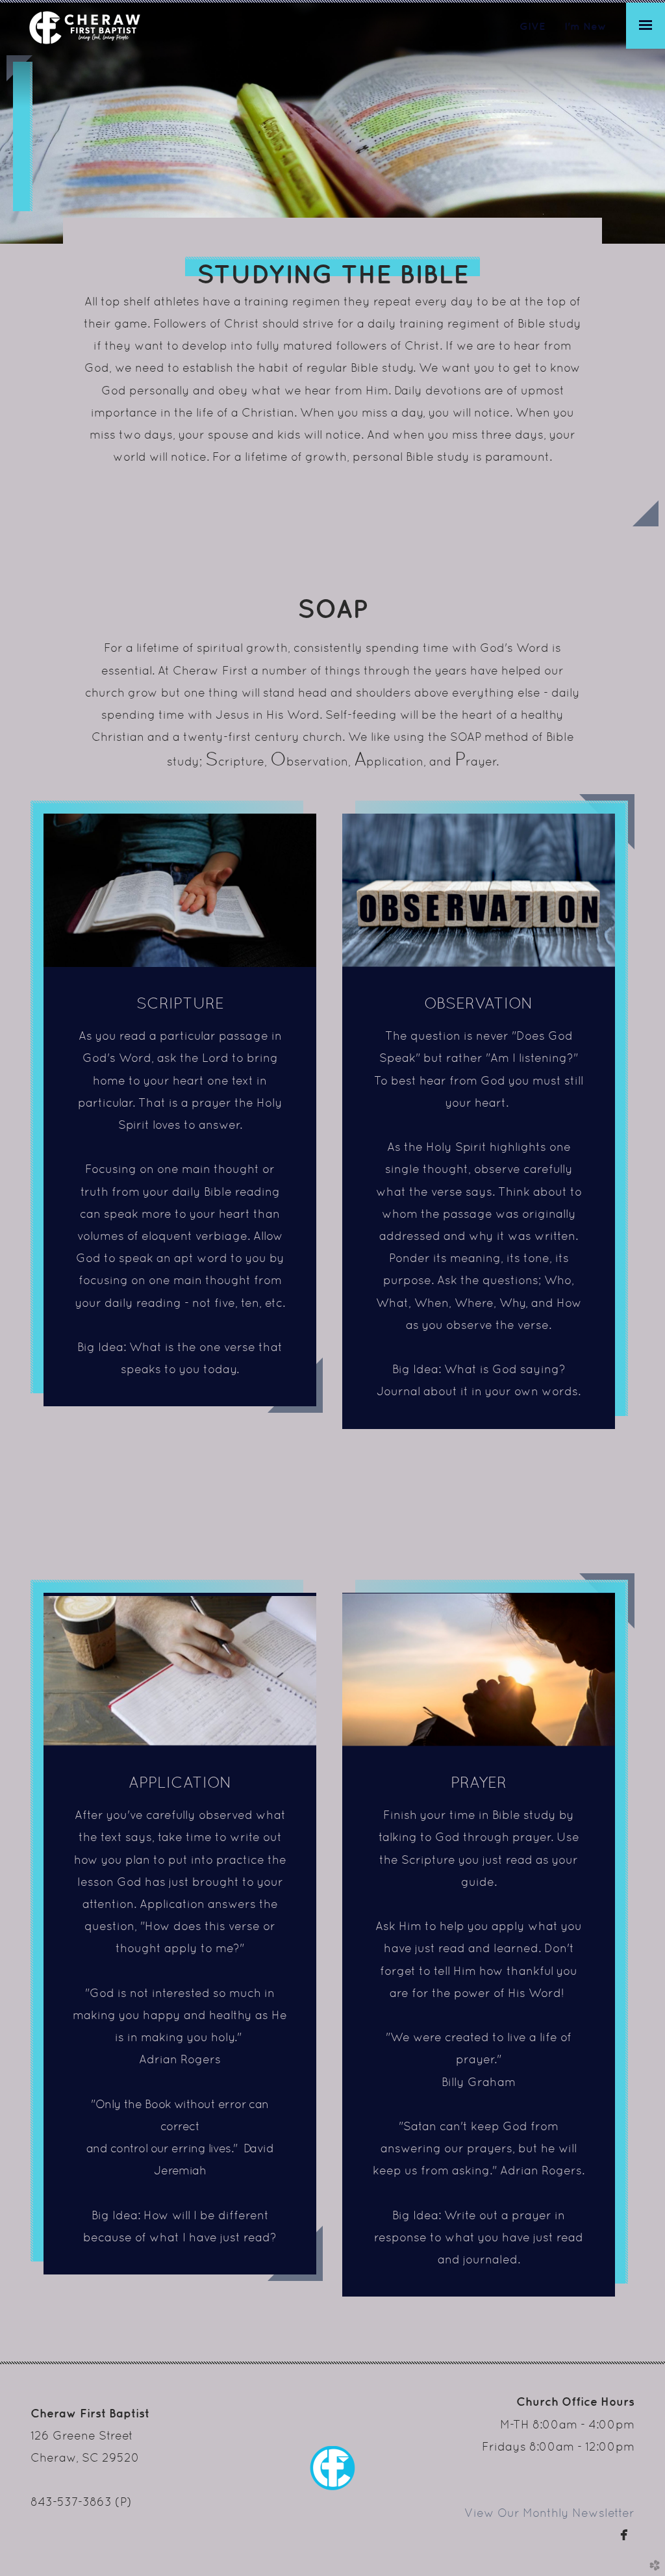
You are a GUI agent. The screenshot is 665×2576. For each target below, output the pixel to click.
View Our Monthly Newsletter (549, 2513)
